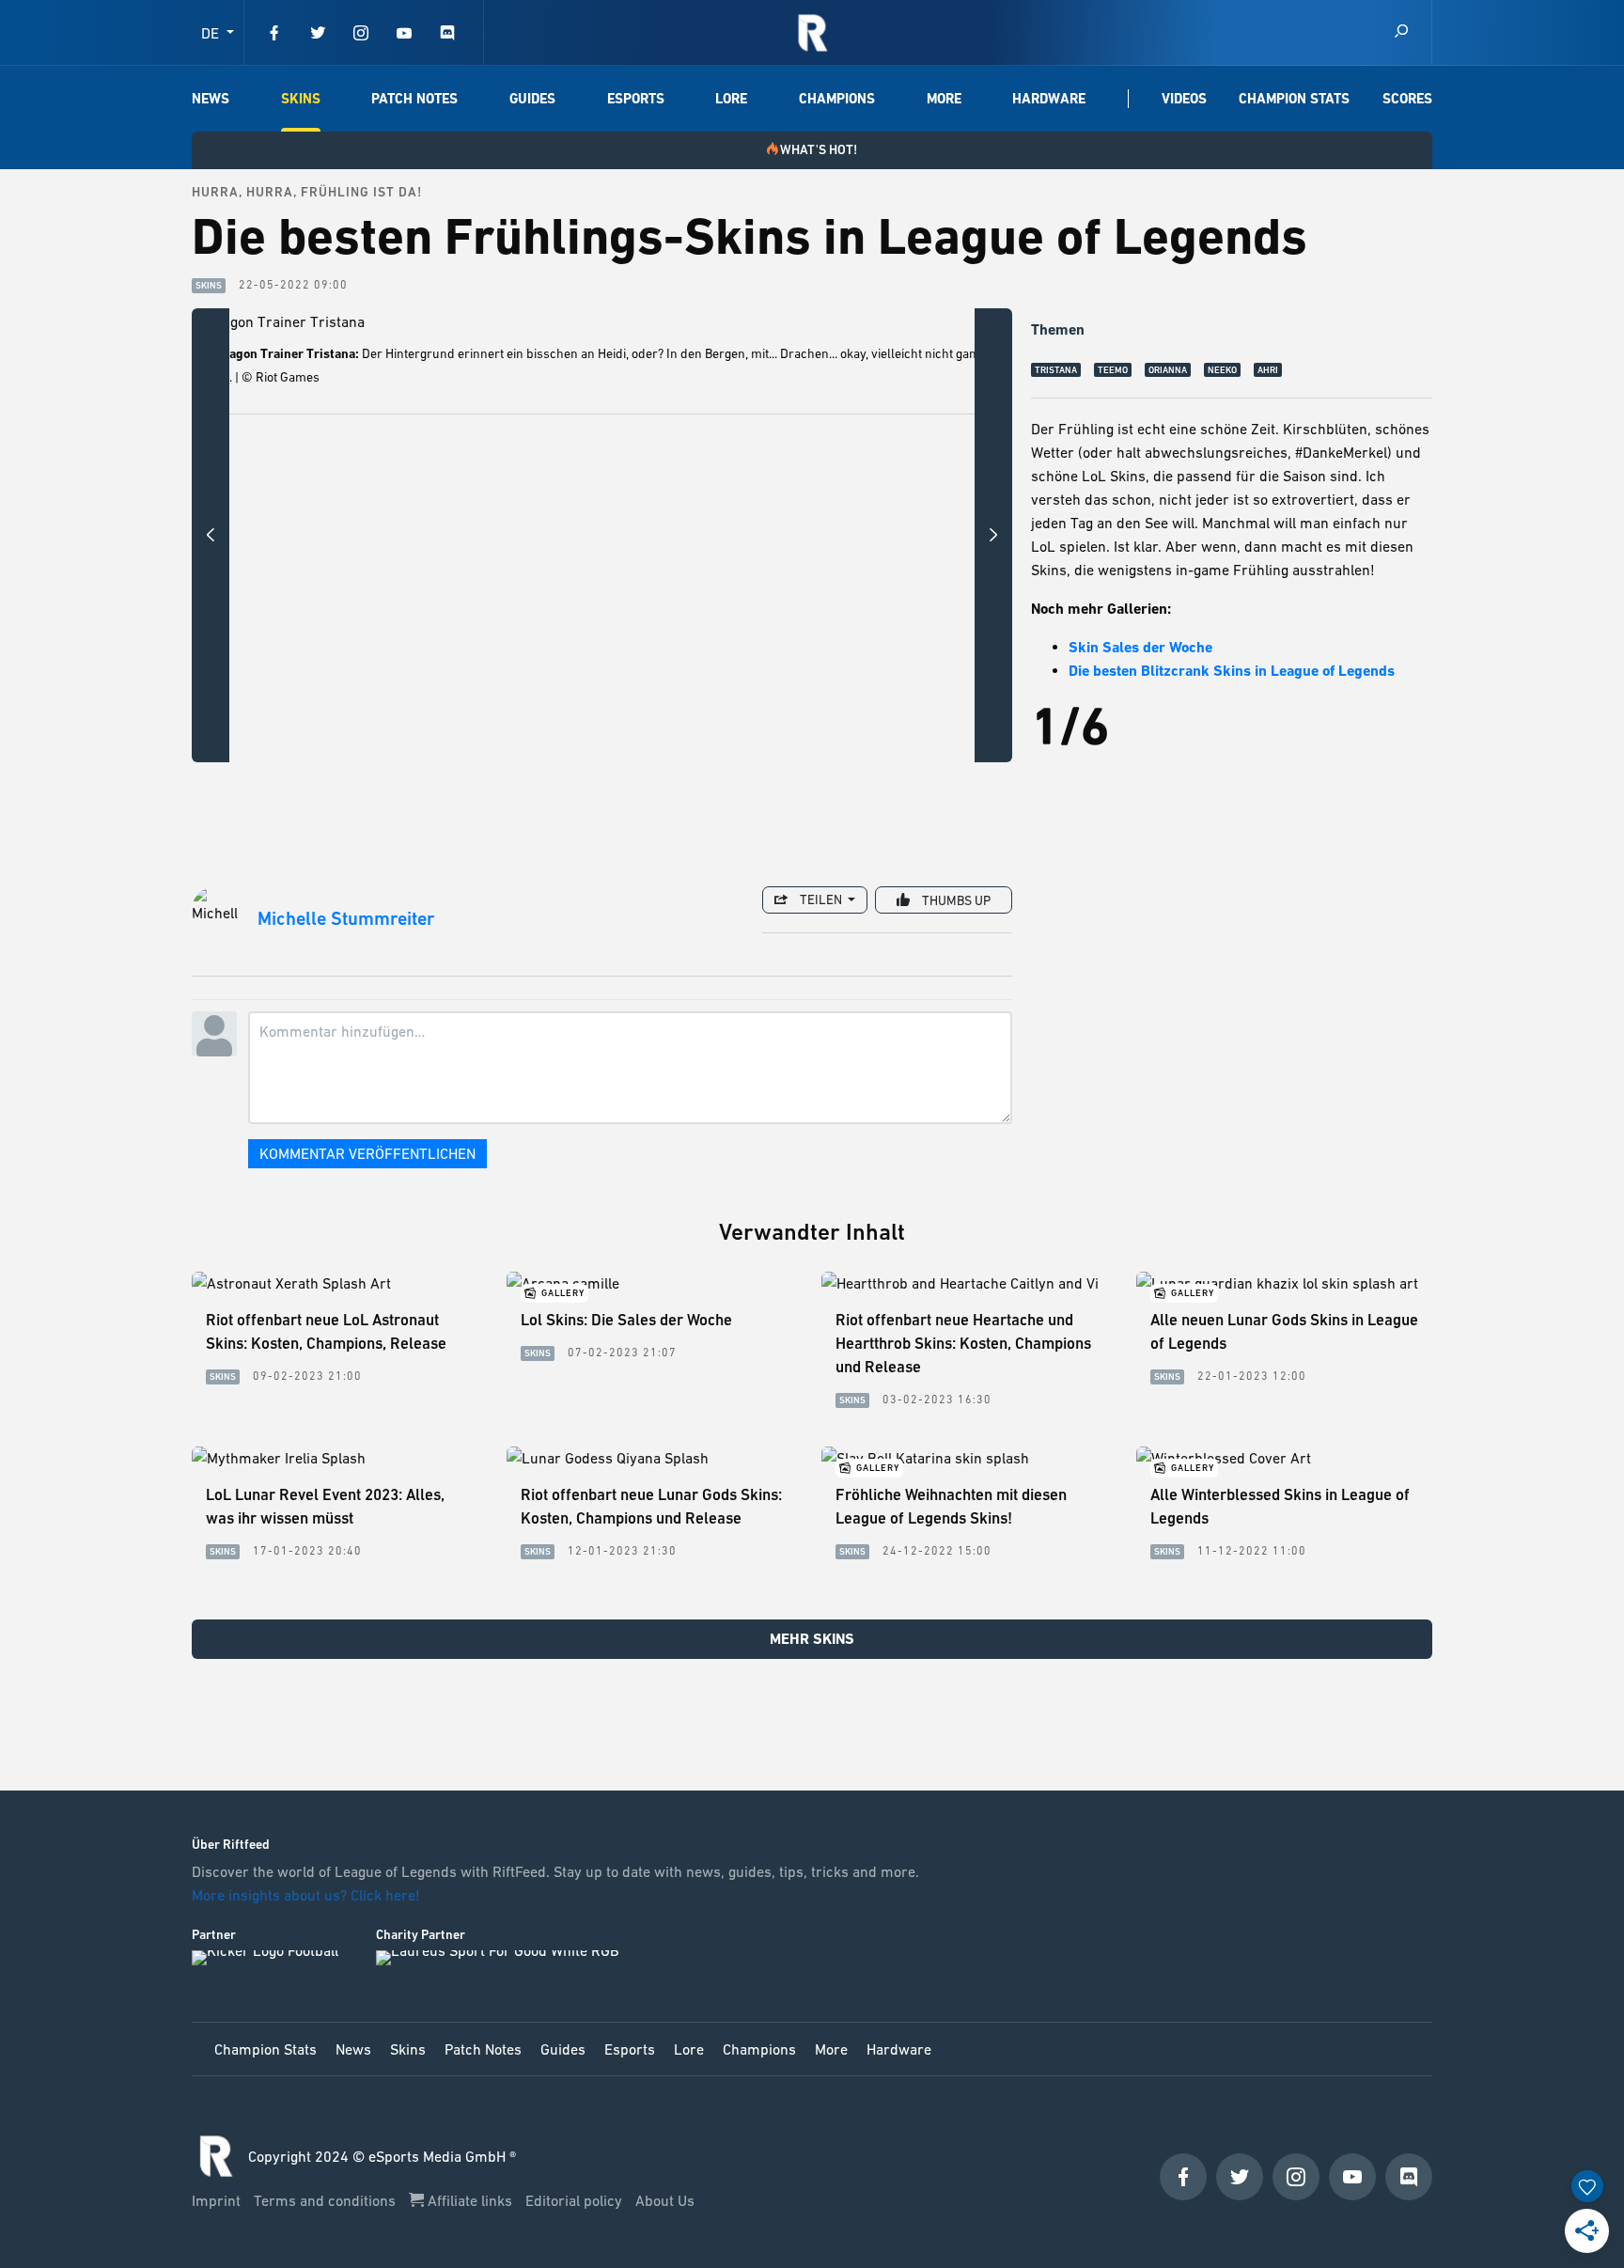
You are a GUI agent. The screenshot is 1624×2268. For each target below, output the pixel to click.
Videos (1184, 99)
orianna (1168, 370)
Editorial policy (576, 2200)
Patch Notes (414, 99)
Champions (837, 99)
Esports (636, 99)
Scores (1407, 99)
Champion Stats (1294, 99)
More (944, 99)
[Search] (1401, 32)
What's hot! (819, 149)
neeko (1222, 370)
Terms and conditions (327, 2200)
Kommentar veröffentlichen (367, 1153)
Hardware (1049, 99)
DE (212, 33)
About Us (665, 2200)
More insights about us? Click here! (308, 1895)
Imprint (218, 2200)
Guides (532, 99)
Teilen (821, 899)
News (211, 99)
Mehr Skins (812, 1639)
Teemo (1113, 370)
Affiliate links (470, 2200)
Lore (731, 99)
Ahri (1268, 370)
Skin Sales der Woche (1140, 647)
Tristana (1056, 370)
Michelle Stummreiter (346, 919)
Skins (301, 99)
